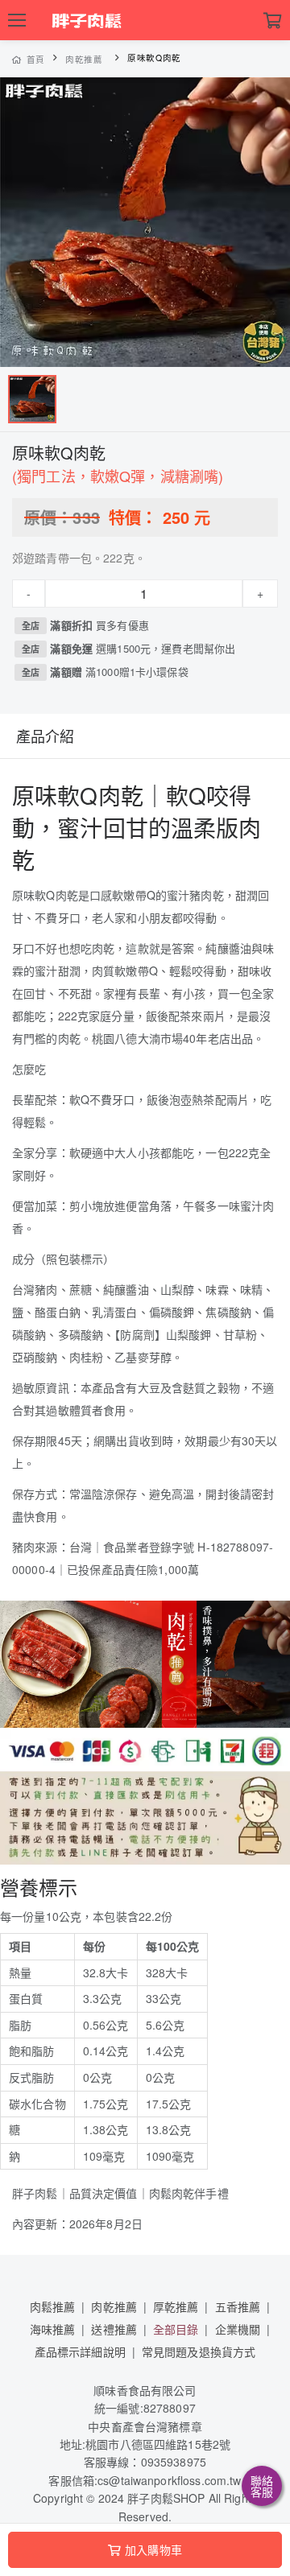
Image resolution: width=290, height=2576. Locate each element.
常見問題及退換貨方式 (199, 2351)
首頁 (36, 59)
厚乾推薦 (176, 2306)
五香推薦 (238, 2306)
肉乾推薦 (84, 59)
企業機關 (238, 2329)
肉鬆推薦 (53, 2306)
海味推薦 (53, 2329)
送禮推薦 (114, 2329)
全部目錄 (176, 2329)
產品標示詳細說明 (80, 2351)
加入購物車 (153, 2549)
